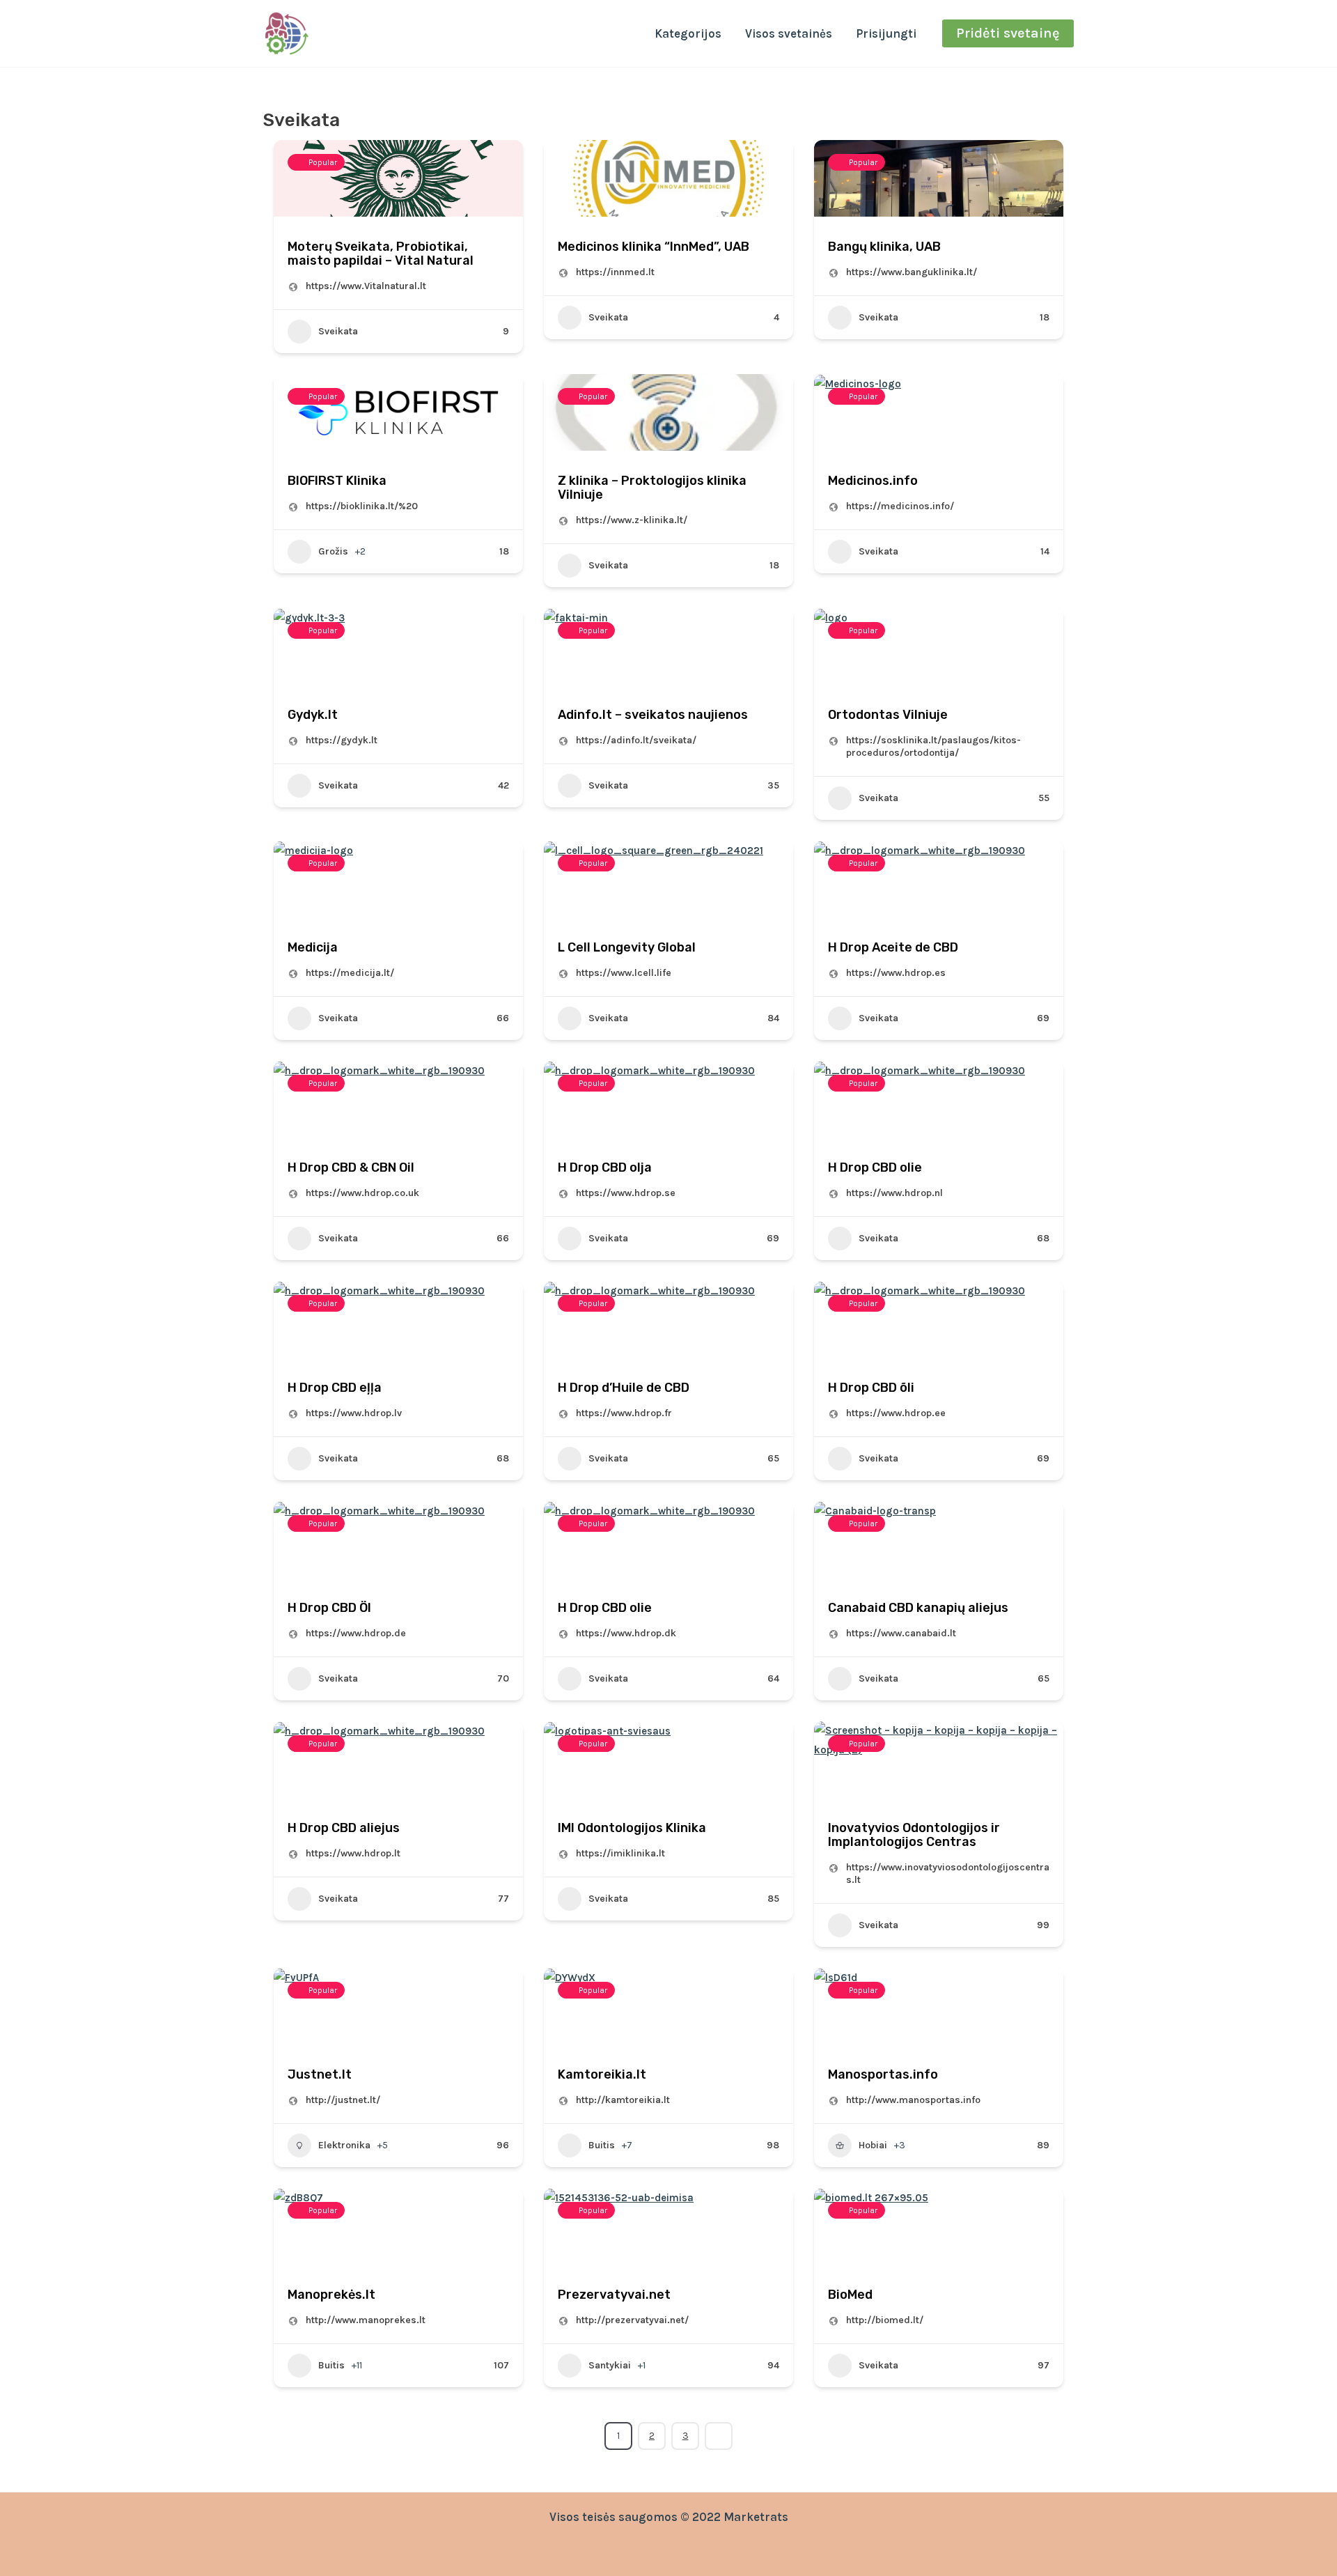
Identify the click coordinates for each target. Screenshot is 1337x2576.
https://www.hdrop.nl (894, 1193)
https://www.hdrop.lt (353, 1853)
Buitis (602, 2145)
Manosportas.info (883, 2074)
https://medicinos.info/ (900, 506)
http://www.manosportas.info (913, 2100)
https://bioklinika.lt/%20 (362, 506)
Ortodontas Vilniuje (888, 715)
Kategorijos (688, 33)
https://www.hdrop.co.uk (362, 1193)
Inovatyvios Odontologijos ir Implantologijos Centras (914, 1835)
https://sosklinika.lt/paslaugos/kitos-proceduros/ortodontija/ (933, 746)
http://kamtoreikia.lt (623, 2100)
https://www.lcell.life (624, 973)
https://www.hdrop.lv (354, 1413)
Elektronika (344, 2145)
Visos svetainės (789, 33)
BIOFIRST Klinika (337, 481)
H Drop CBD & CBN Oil (351, 1167)
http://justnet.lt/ (343, 2100)
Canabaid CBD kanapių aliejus (918, 1608)
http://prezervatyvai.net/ (632, 2320)
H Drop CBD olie (875, 1167)
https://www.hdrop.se (626, 1193)
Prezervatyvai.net (614, 2295)
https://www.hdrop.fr (624, 1413)
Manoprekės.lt (331, 2295)
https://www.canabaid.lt (901, 1633)
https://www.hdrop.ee (896, 1413)
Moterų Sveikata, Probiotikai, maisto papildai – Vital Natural (381, 254)
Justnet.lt (320, 2074)
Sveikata (338, 331)
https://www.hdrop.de (356, 1633)
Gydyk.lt (313, 715)
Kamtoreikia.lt (602, 2074)
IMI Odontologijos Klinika (632, 1828)
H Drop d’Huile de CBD (624, 1388)
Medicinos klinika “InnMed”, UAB (654, 247)
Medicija (313, 947)
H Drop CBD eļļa (335, 1388)
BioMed (850, 2295)
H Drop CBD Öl (329, 1608)
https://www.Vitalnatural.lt (366, 286)
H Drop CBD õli (871, 1388)
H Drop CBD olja (605, 1167)
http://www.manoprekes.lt (366, 2320)
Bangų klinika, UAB (884, 247)
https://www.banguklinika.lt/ (912, 272)
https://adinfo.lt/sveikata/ (636, 740)
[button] (1008, 33)
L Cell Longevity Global (627, 947)
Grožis (333, 551)
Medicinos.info (873, 481)
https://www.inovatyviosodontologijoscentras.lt (948, 1873)
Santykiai (610, 2365)
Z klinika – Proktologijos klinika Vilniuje (652, 488)
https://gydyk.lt (342, 740)
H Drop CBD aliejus (344, 1828)
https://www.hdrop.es (896, 973)
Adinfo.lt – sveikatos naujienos (653, 715)
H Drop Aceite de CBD (893, 947)
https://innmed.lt (615, 272)
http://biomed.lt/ (885, 2320)
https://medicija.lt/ (350, 973)
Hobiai (873, 2145)
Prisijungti (886, 33)
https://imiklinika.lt (620, 1853)
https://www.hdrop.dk (626, 1633)
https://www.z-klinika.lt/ (632, 520)
